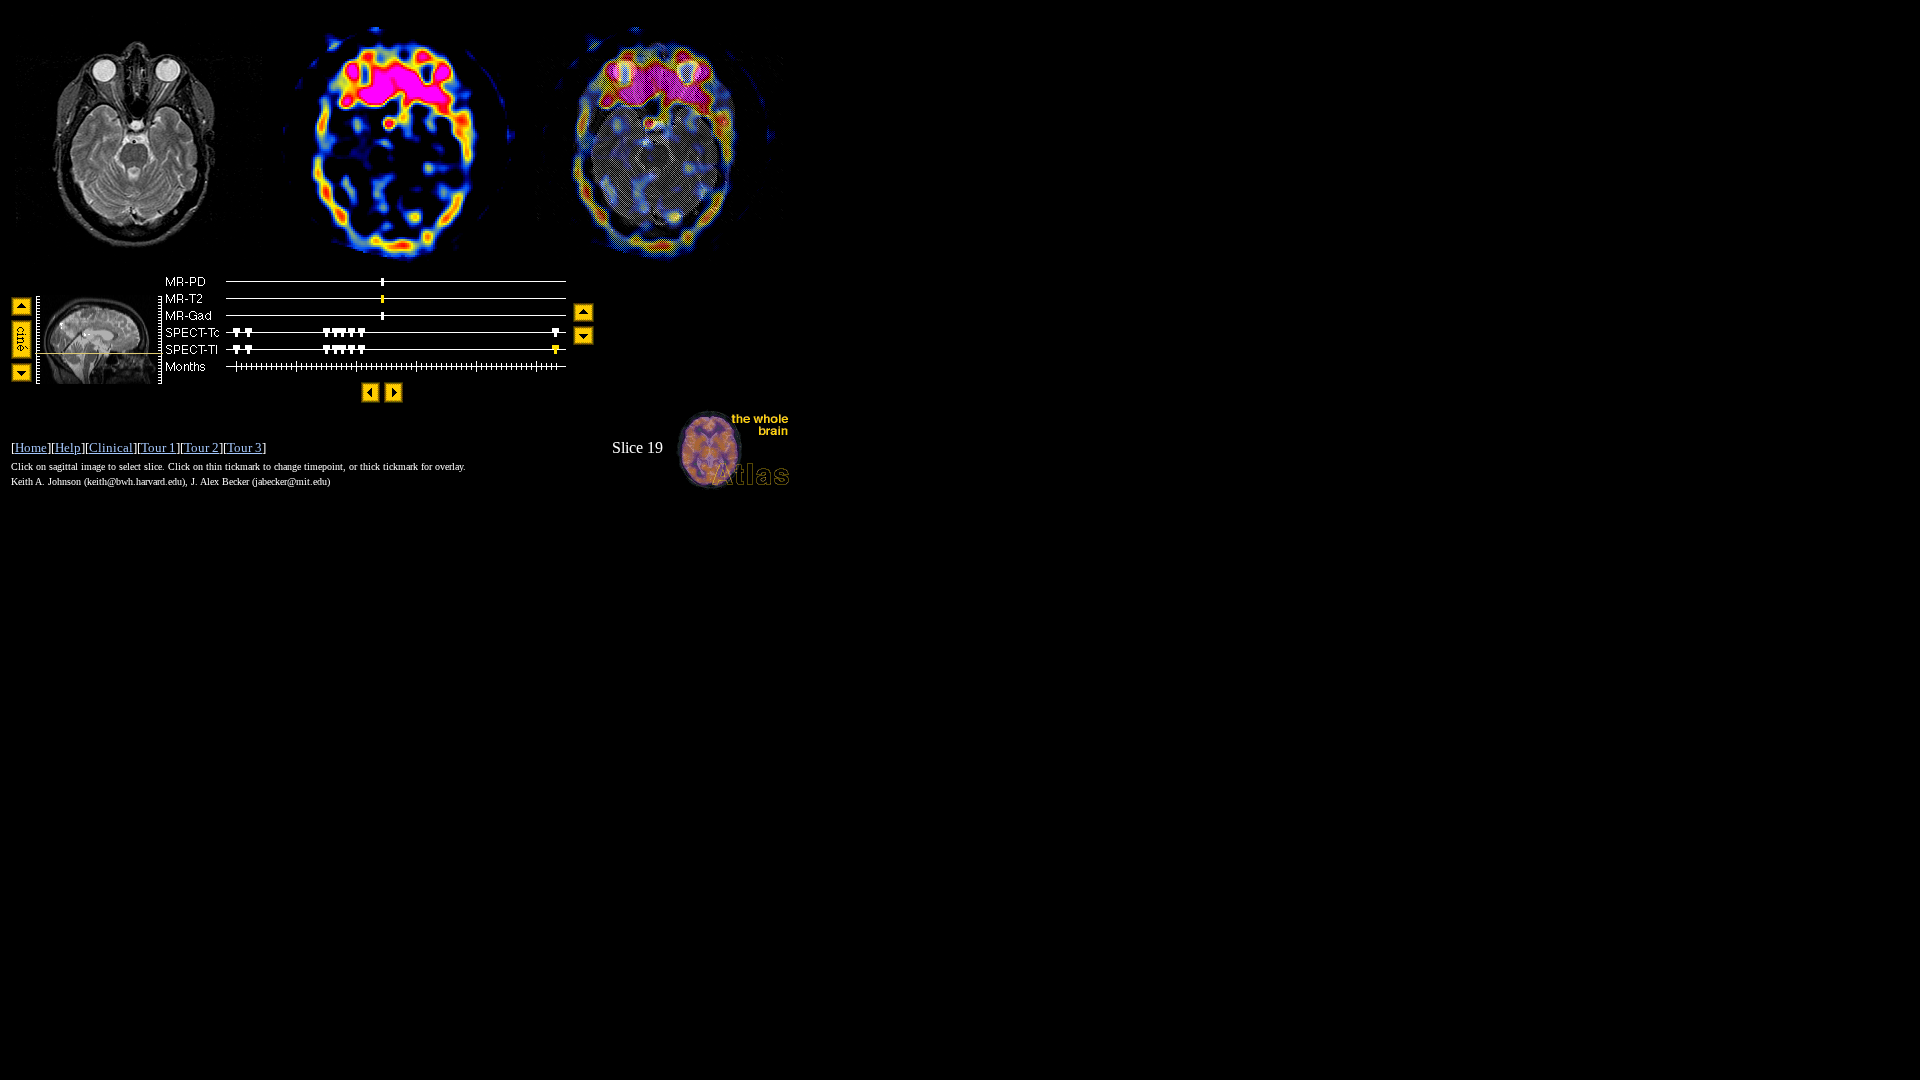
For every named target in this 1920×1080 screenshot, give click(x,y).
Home (31, 447)
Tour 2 (201, 447)
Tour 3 (244, 447)
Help (68, 447)
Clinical (111, 447)
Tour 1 (158, 447)
